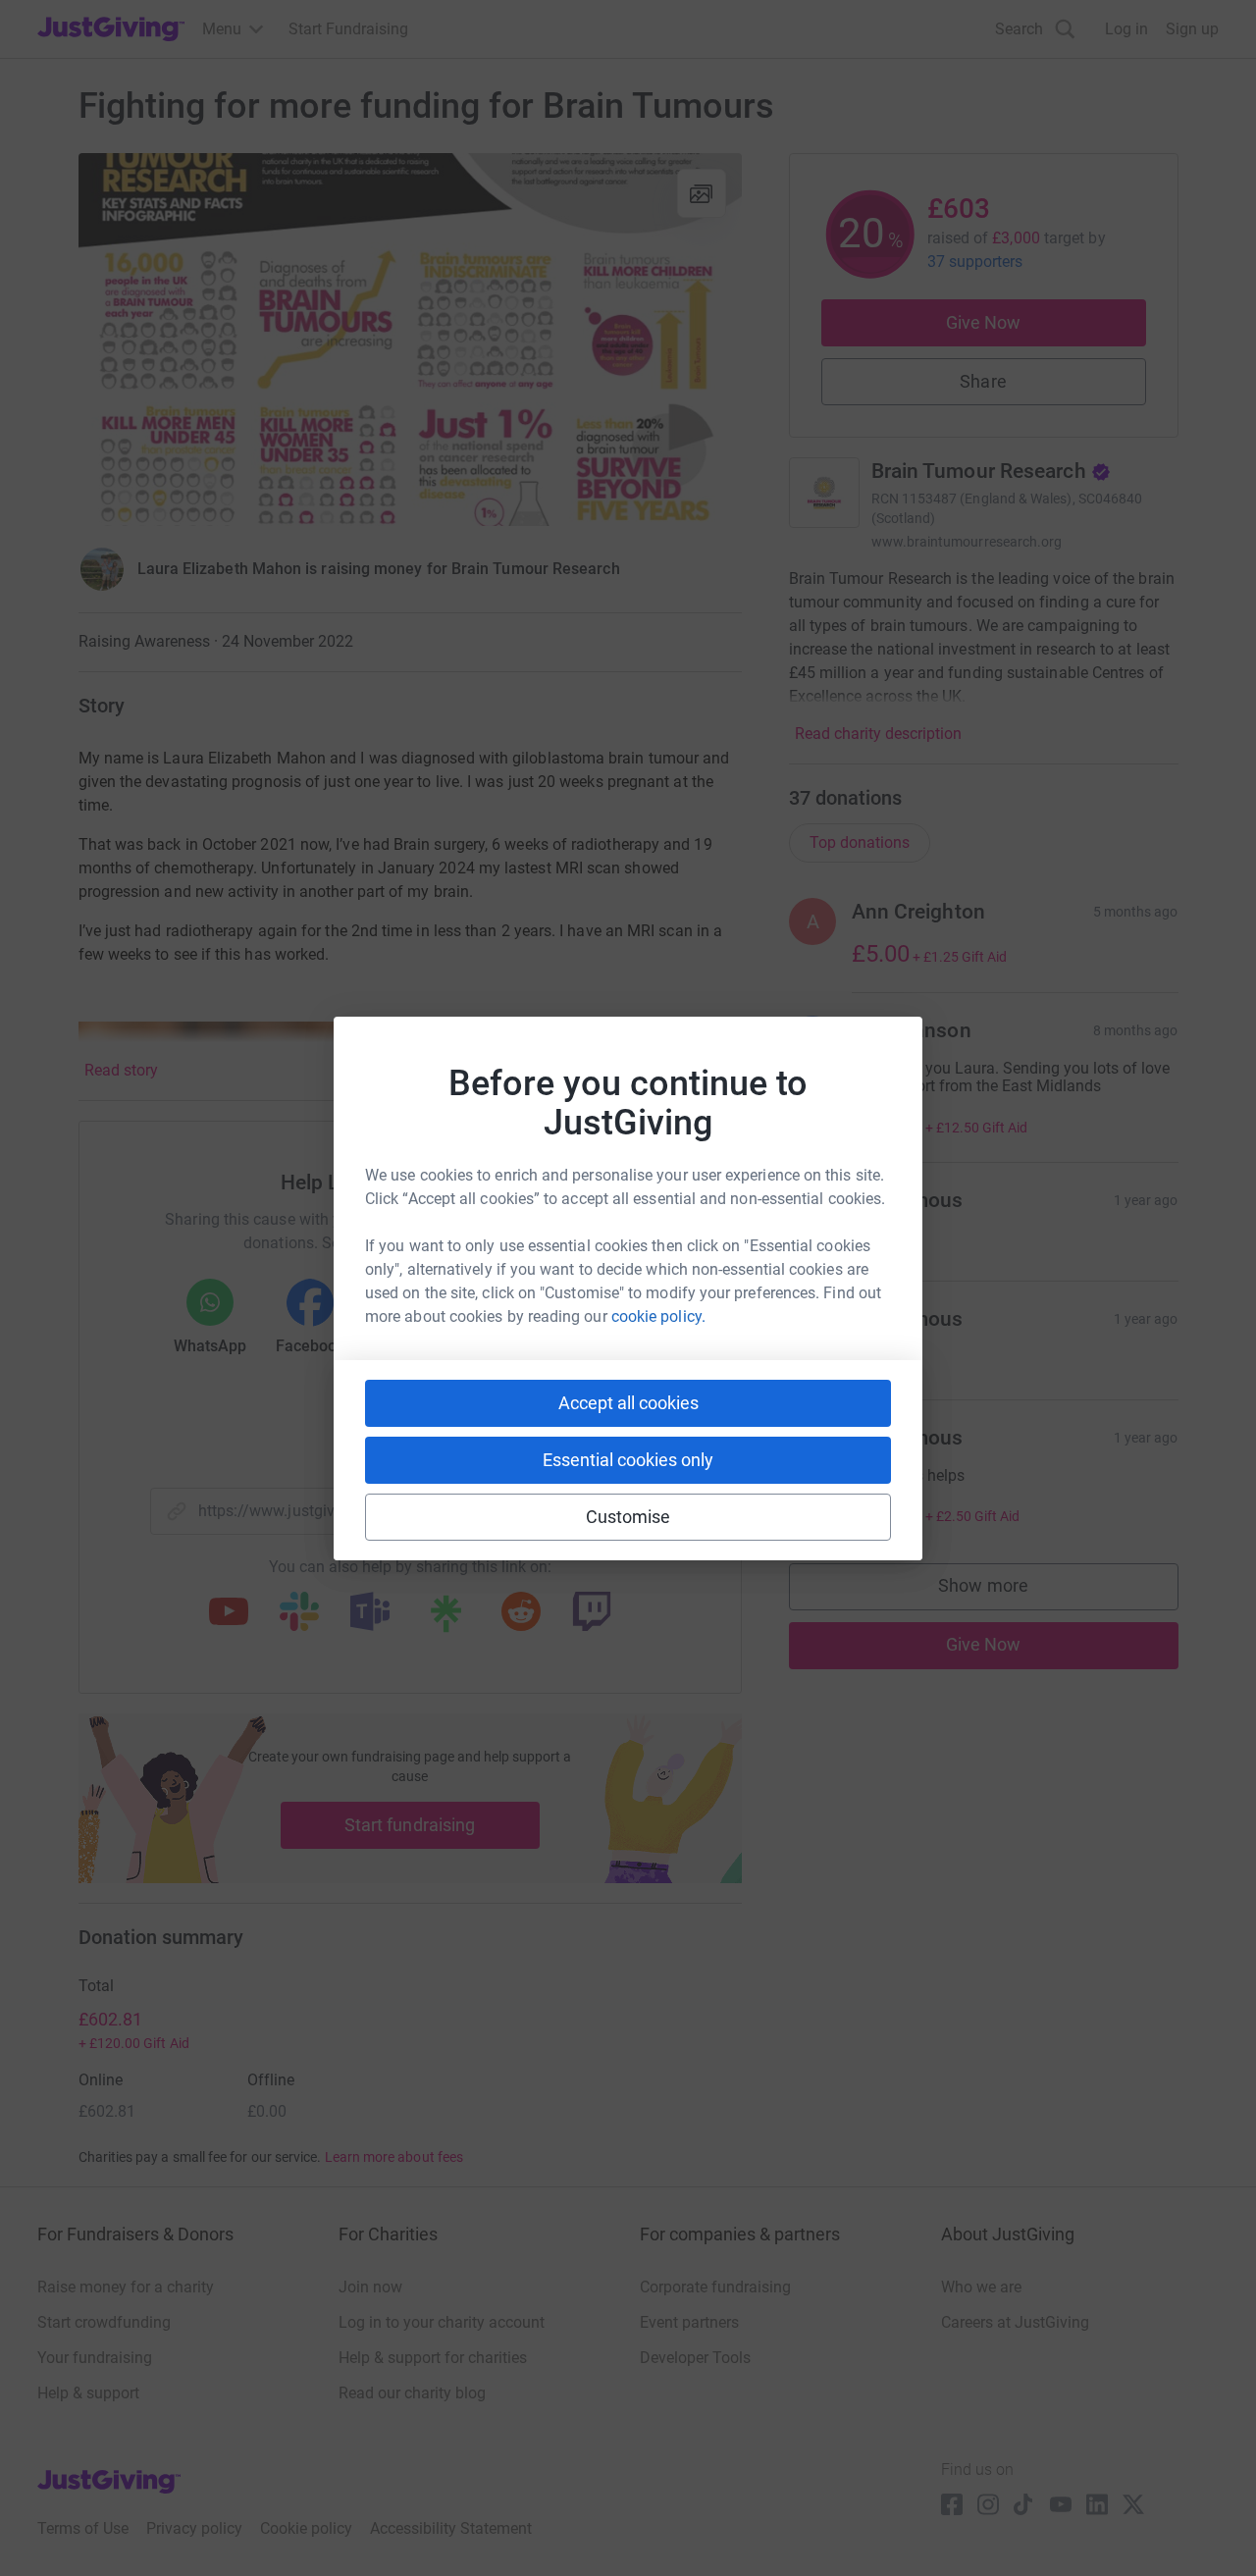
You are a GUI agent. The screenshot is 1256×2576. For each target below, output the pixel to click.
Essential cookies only (628, 1460)
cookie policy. (658, 1316)
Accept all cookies (628, 1403)
